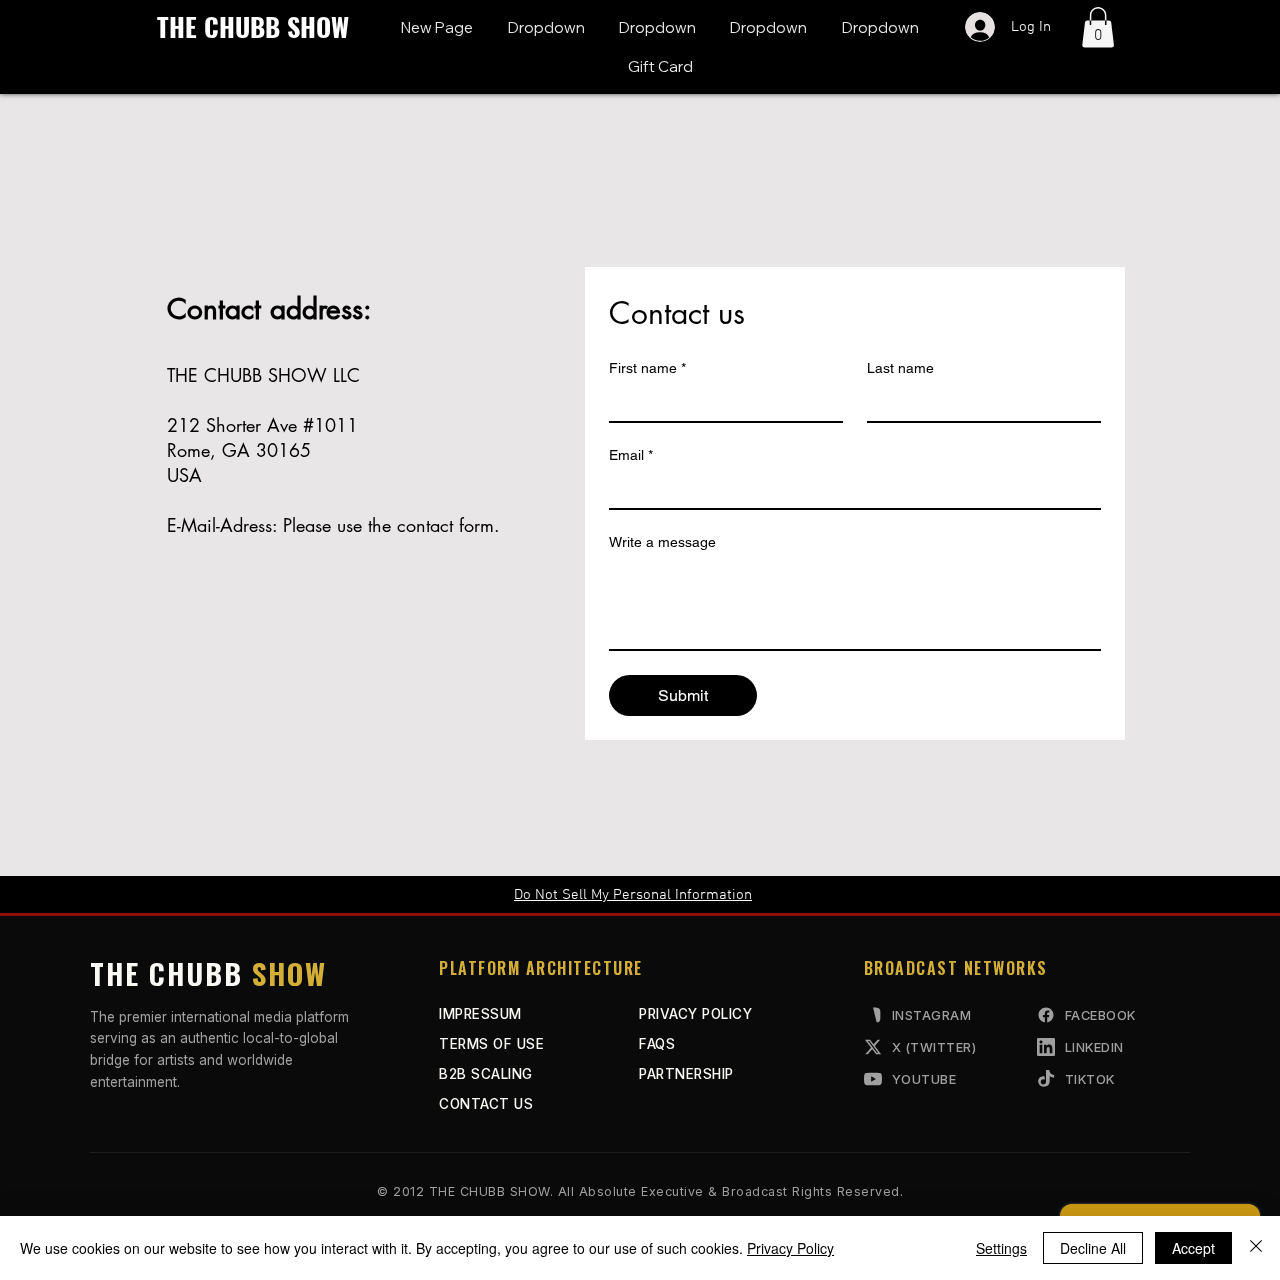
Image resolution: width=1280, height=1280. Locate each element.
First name (647, 368)
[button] (545, 27)
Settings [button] (1001, 1248)
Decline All (1093, 1248)
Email (631, 455)
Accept (1193, 1248)
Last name (900, 368)
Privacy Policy (790, 1248)
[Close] (1256, 1248)
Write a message (662, 542)
